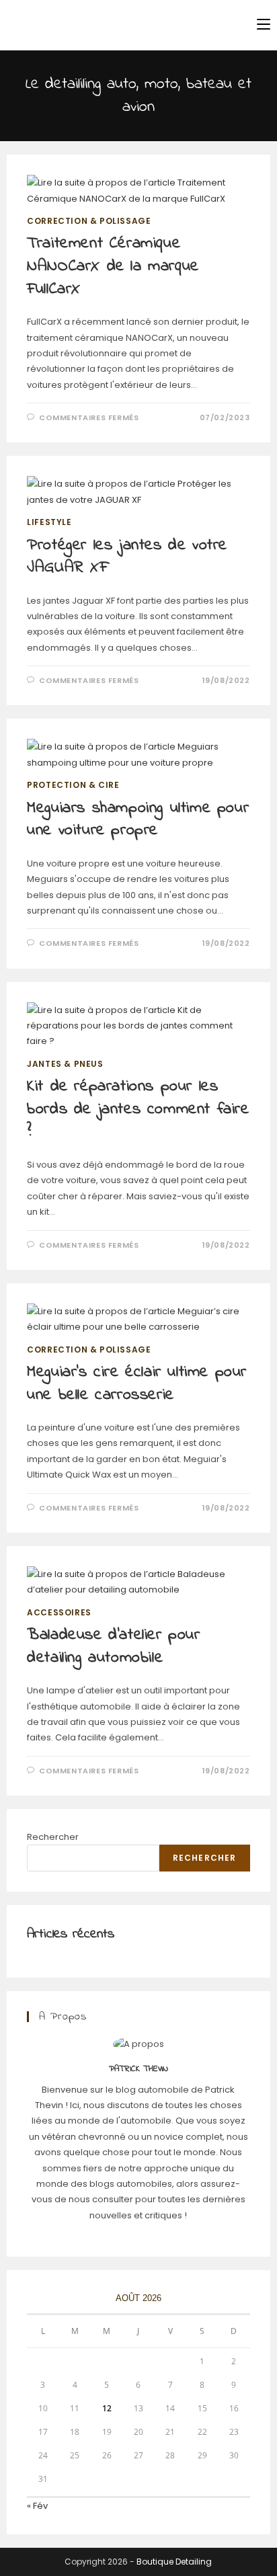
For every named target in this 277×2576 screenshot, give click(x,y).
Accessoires (59, 1612)
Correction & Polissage (89, 221)
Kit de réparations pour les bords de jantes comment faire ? (138, 1109)
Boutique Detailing (174, 2562)
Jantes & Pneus (65, 1064)
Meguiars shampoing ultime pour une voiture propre (138, 820)
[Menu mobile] (264, 25)
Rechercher (53, 1837)
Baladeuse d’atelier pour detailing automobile (113, 1647)
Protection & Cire (73, 785)
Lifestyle (49, 522)
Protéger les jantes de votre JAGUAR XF (127, 557)
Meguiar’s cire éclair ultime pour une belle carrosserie (137, 1384)
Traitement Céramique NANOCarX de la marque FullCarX (113, 266)
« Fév (37, 2506)
